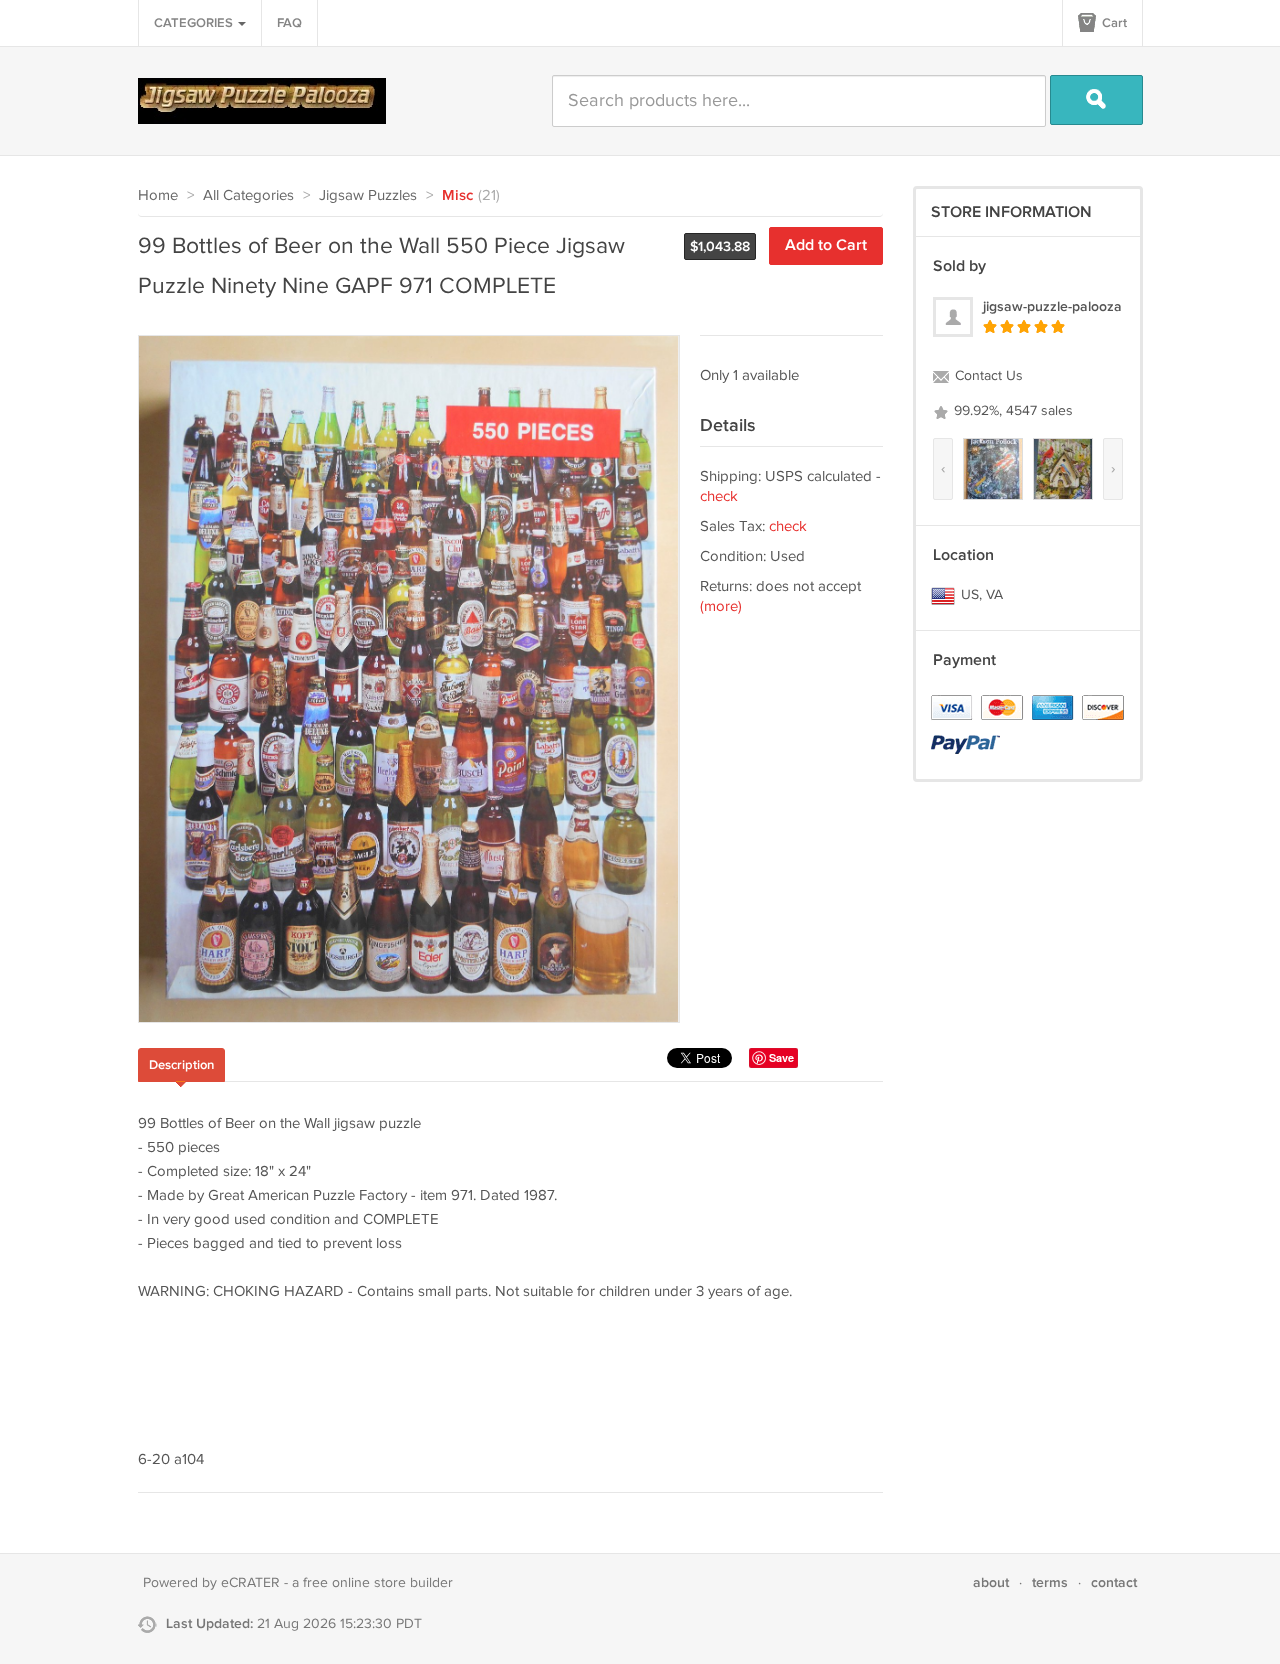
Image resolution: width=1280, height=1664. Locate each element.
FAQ (289, 23)
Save (781, 1057)
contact (1114, 1582)
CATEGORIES (195, 23)
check (719, 496)
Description (181, 1065)
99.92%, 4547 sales (1011, 411)
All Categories (248, 195)
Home (158, 195)
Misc (457, 196)
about (991, 1582)
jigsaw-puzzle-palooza (1052, 306)
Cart (1113, 23)
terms (1050, 1582)
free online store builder (378, 1583)
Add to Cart (826, 245)
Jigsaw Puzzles (368, 195)
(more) (721, 606)
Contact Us (987, 376)
